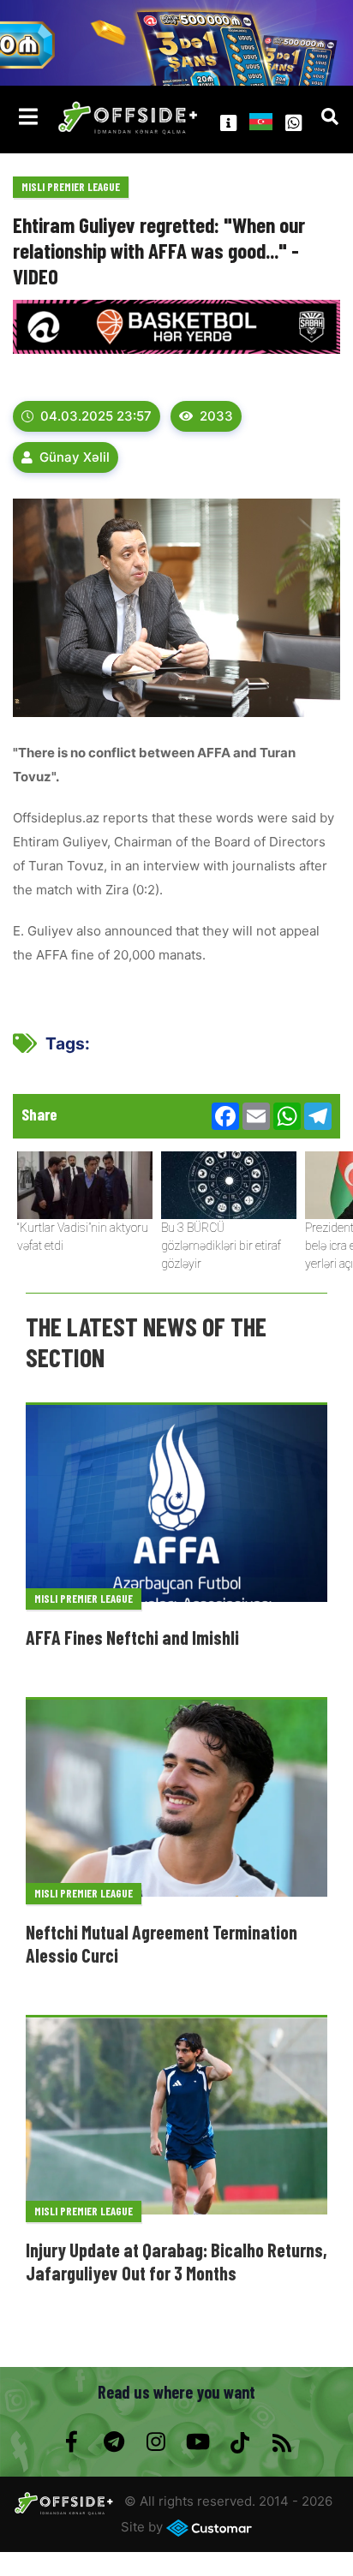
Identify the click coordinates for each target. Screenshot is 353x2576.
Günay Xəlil (75, 457)
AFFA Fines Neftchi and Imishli (132, 1637)
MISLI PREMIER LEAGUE (71, 187)
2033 (216, 416)
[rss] (281, 2442)
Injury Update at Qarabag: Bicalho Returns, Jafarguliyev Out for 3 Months (176, 2261)
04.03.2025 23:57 (96, 416)
